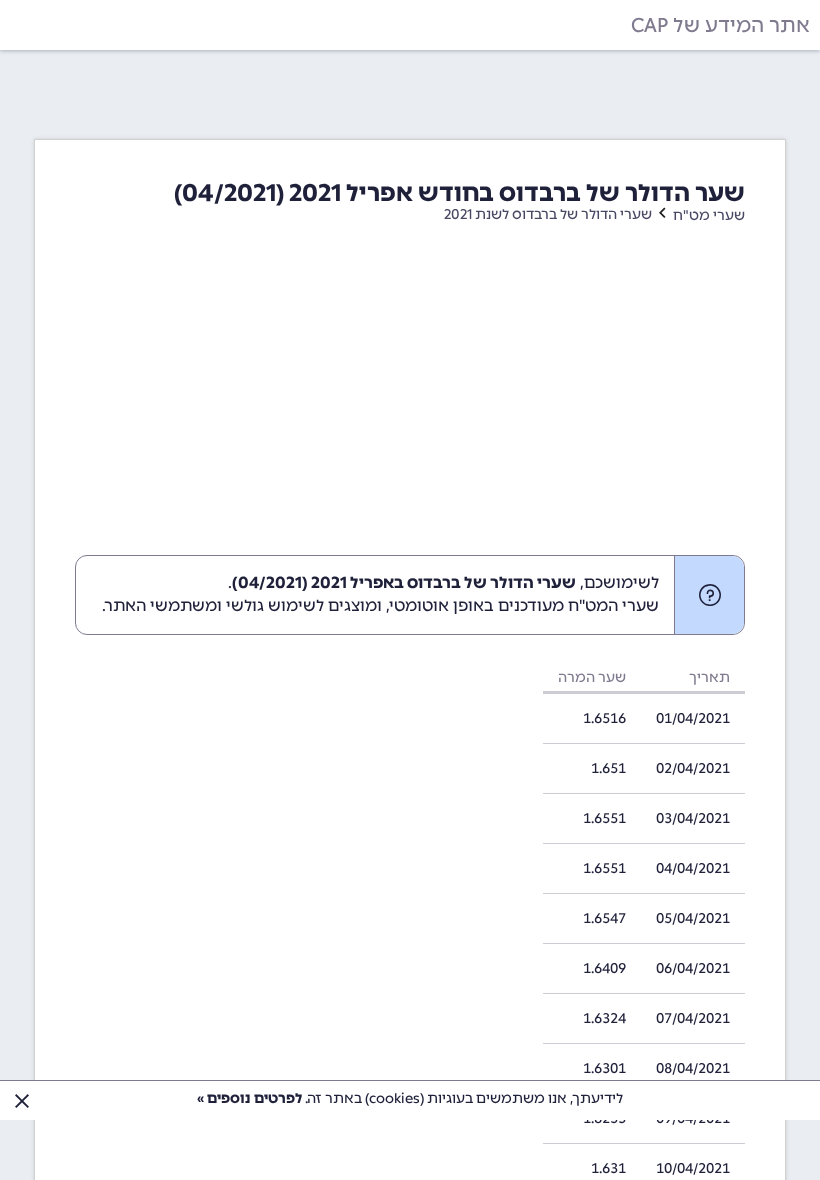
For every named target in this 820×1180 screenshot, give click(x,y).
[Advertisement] (410, 405)
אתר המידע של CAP (720, 25)
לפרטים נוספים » (249, 1098)
